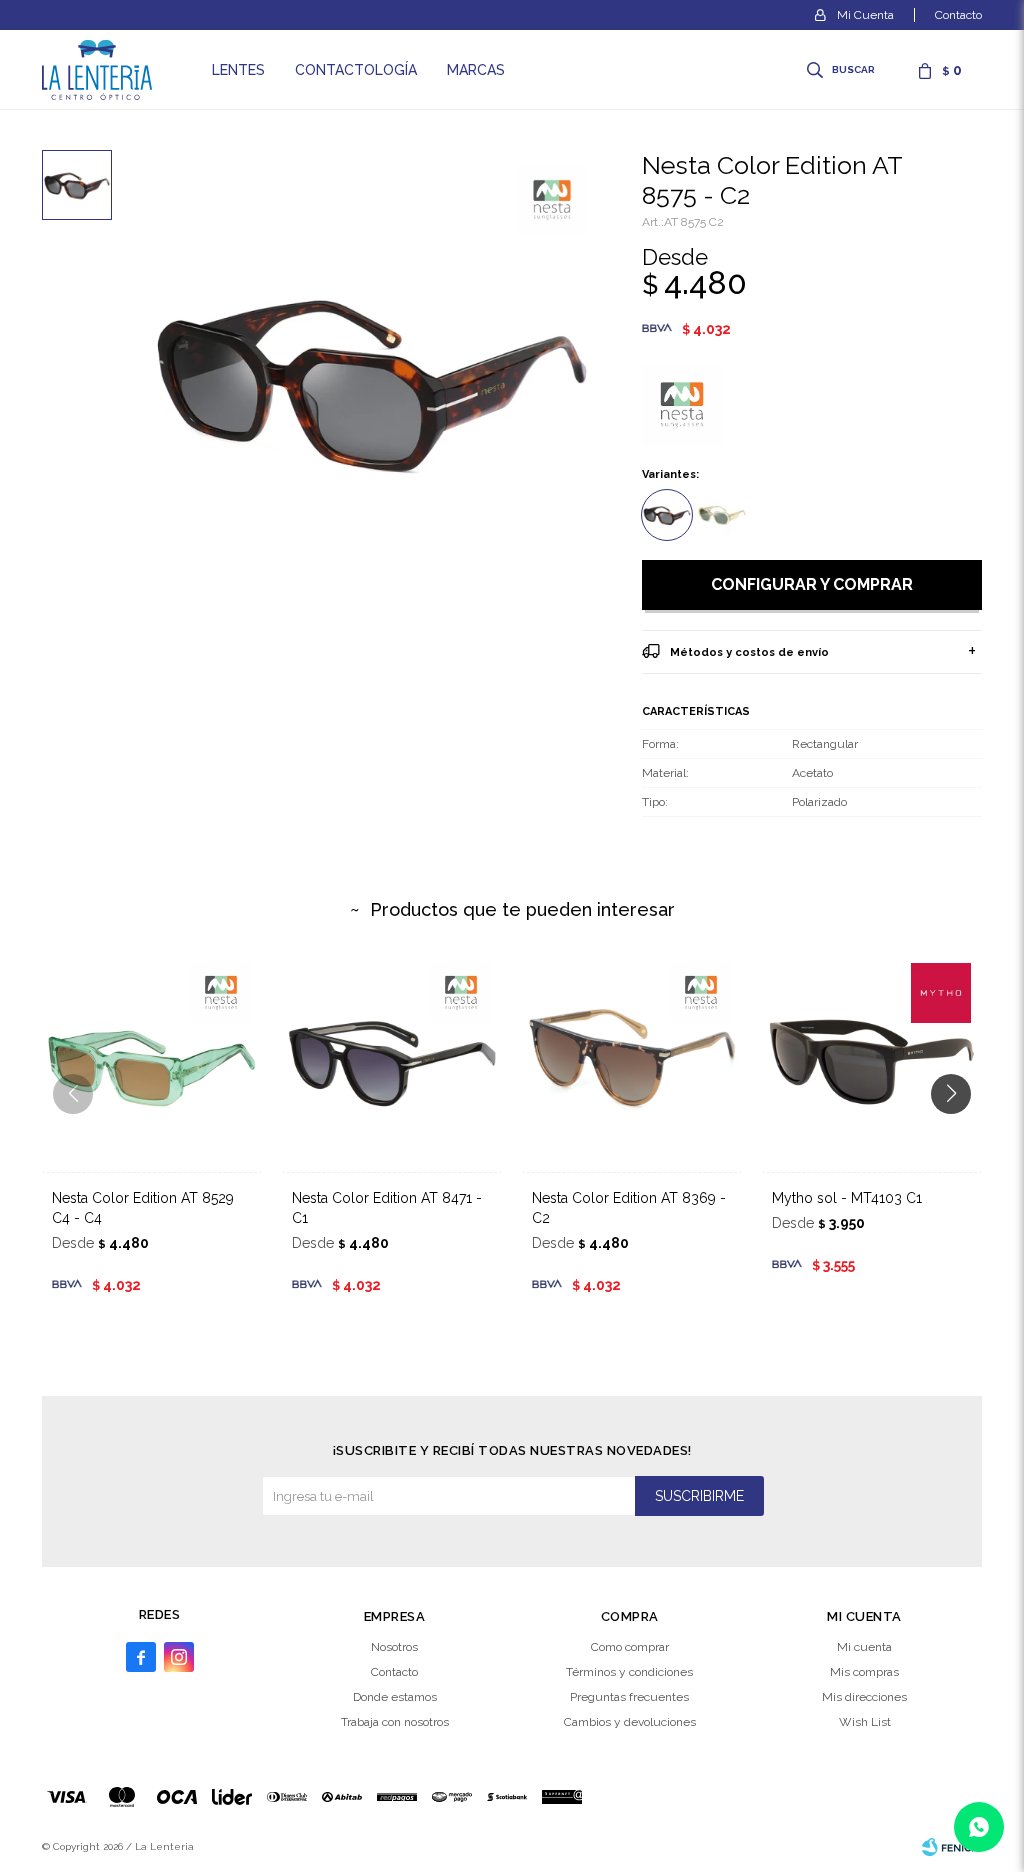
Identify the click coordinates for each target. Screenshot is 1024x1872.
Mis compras (864, 1672)
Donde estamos (395, 1697)
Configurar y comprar (812, 584)
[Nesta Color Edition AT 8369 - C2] (632, 1062)
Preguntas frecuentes (629, 1697)
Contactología (356, 70)
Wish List (865, 1722)
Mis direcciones (864, 1697)
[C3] (722, 515)
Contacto (958, 15)
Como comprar (630, 1647)
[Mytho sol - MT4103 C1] (872, 1062)
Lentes (238, 70)
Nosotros (394, 1647)
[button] (842, 70)
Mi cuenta (864, 1647)
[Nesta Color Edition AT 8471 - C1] (392, 1062)
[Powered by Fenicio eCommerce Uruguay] (952, 1847)
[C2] (667, 515)
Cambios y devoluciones (630, 1722)
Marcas (476, 70)
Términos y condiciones (629, 1672)
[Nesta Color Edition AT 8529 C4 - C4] (152, 1062)
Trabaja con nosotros (395, 1722)
